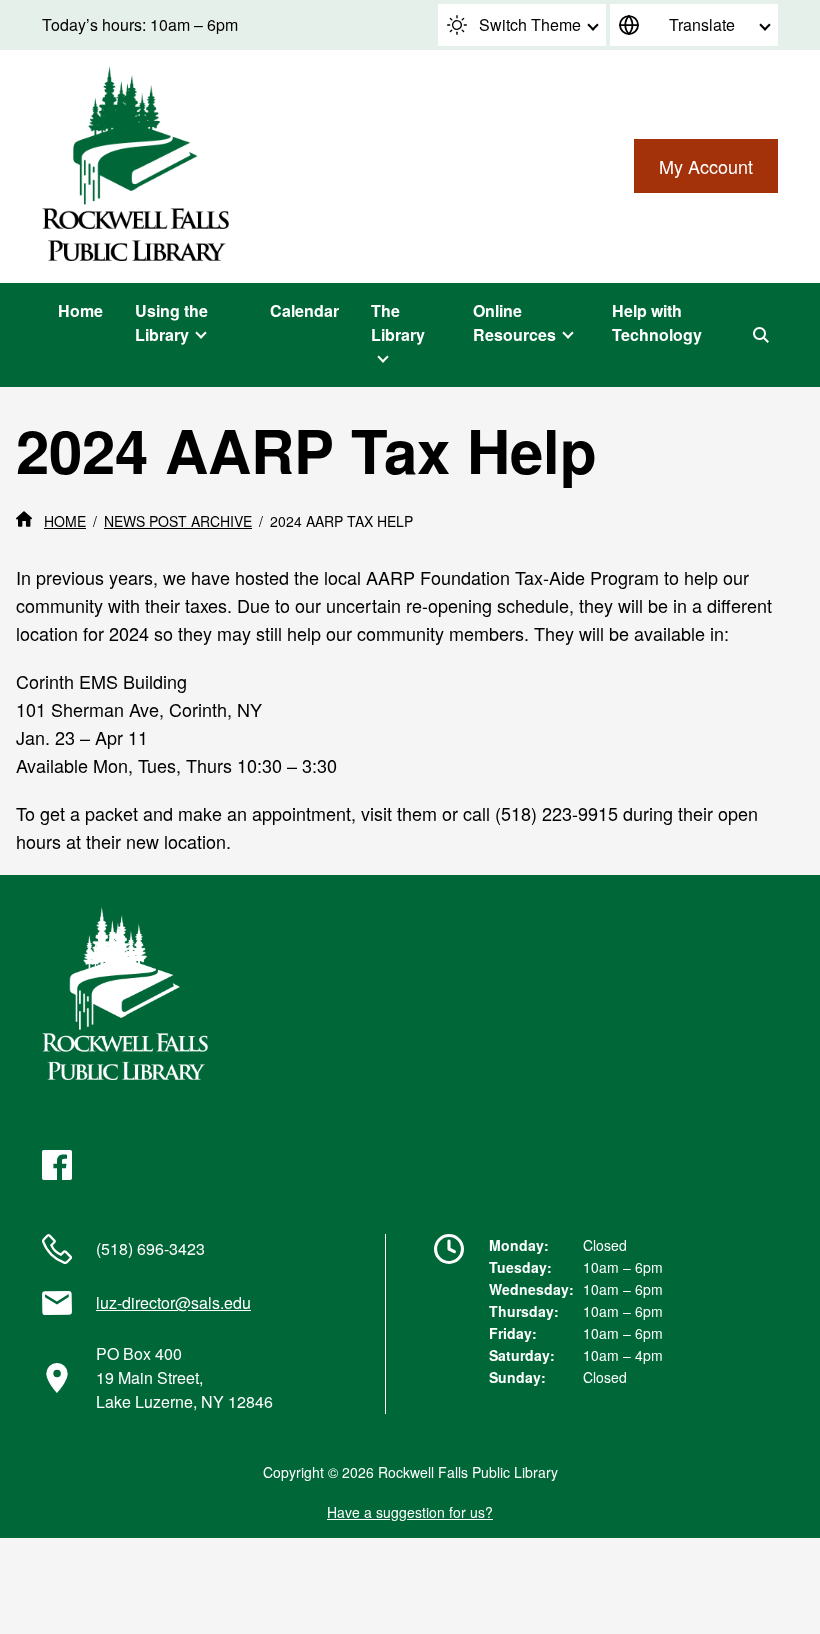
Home (80, 310)
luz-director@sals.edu (173, 1302)
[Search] (761, 335)
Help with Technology (657, 322)
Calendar (304, 310)
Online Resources (514, 322)
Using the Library (171, 322)
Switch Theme (530, 24)
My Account (706, 166)
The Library (398, 322)
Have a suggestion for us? (410, 1512)
